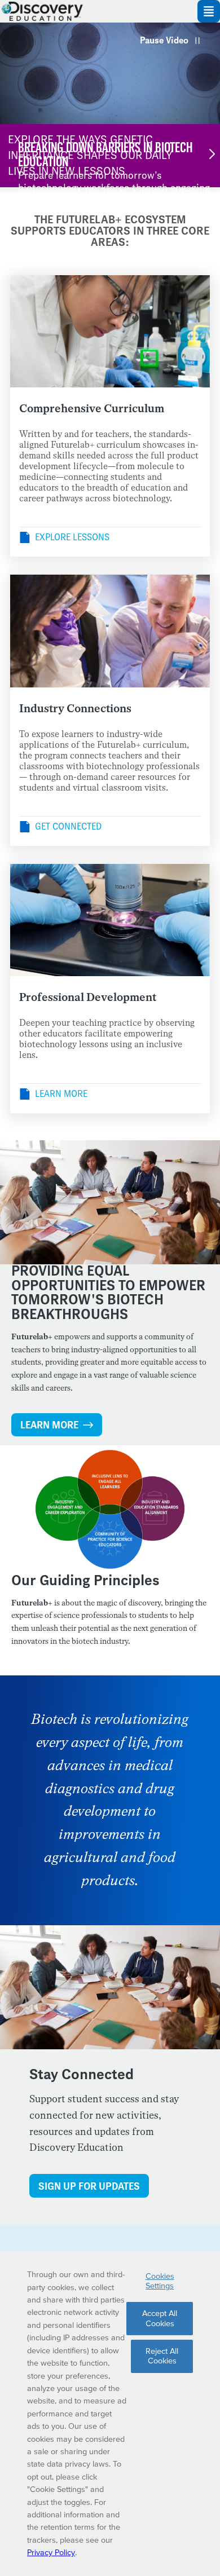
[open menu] (209, 11)
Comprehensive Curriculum (92, 409)
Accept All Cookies (160, 2318)
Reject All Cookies (162, 2356)
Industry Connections (75, 709)
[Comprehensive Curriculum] (110, 332)
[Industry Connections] (110, 631)
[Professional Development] (110, 920)
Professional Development (88, 997)
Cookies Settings (160, 2281)
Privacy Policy (51, 2552)
